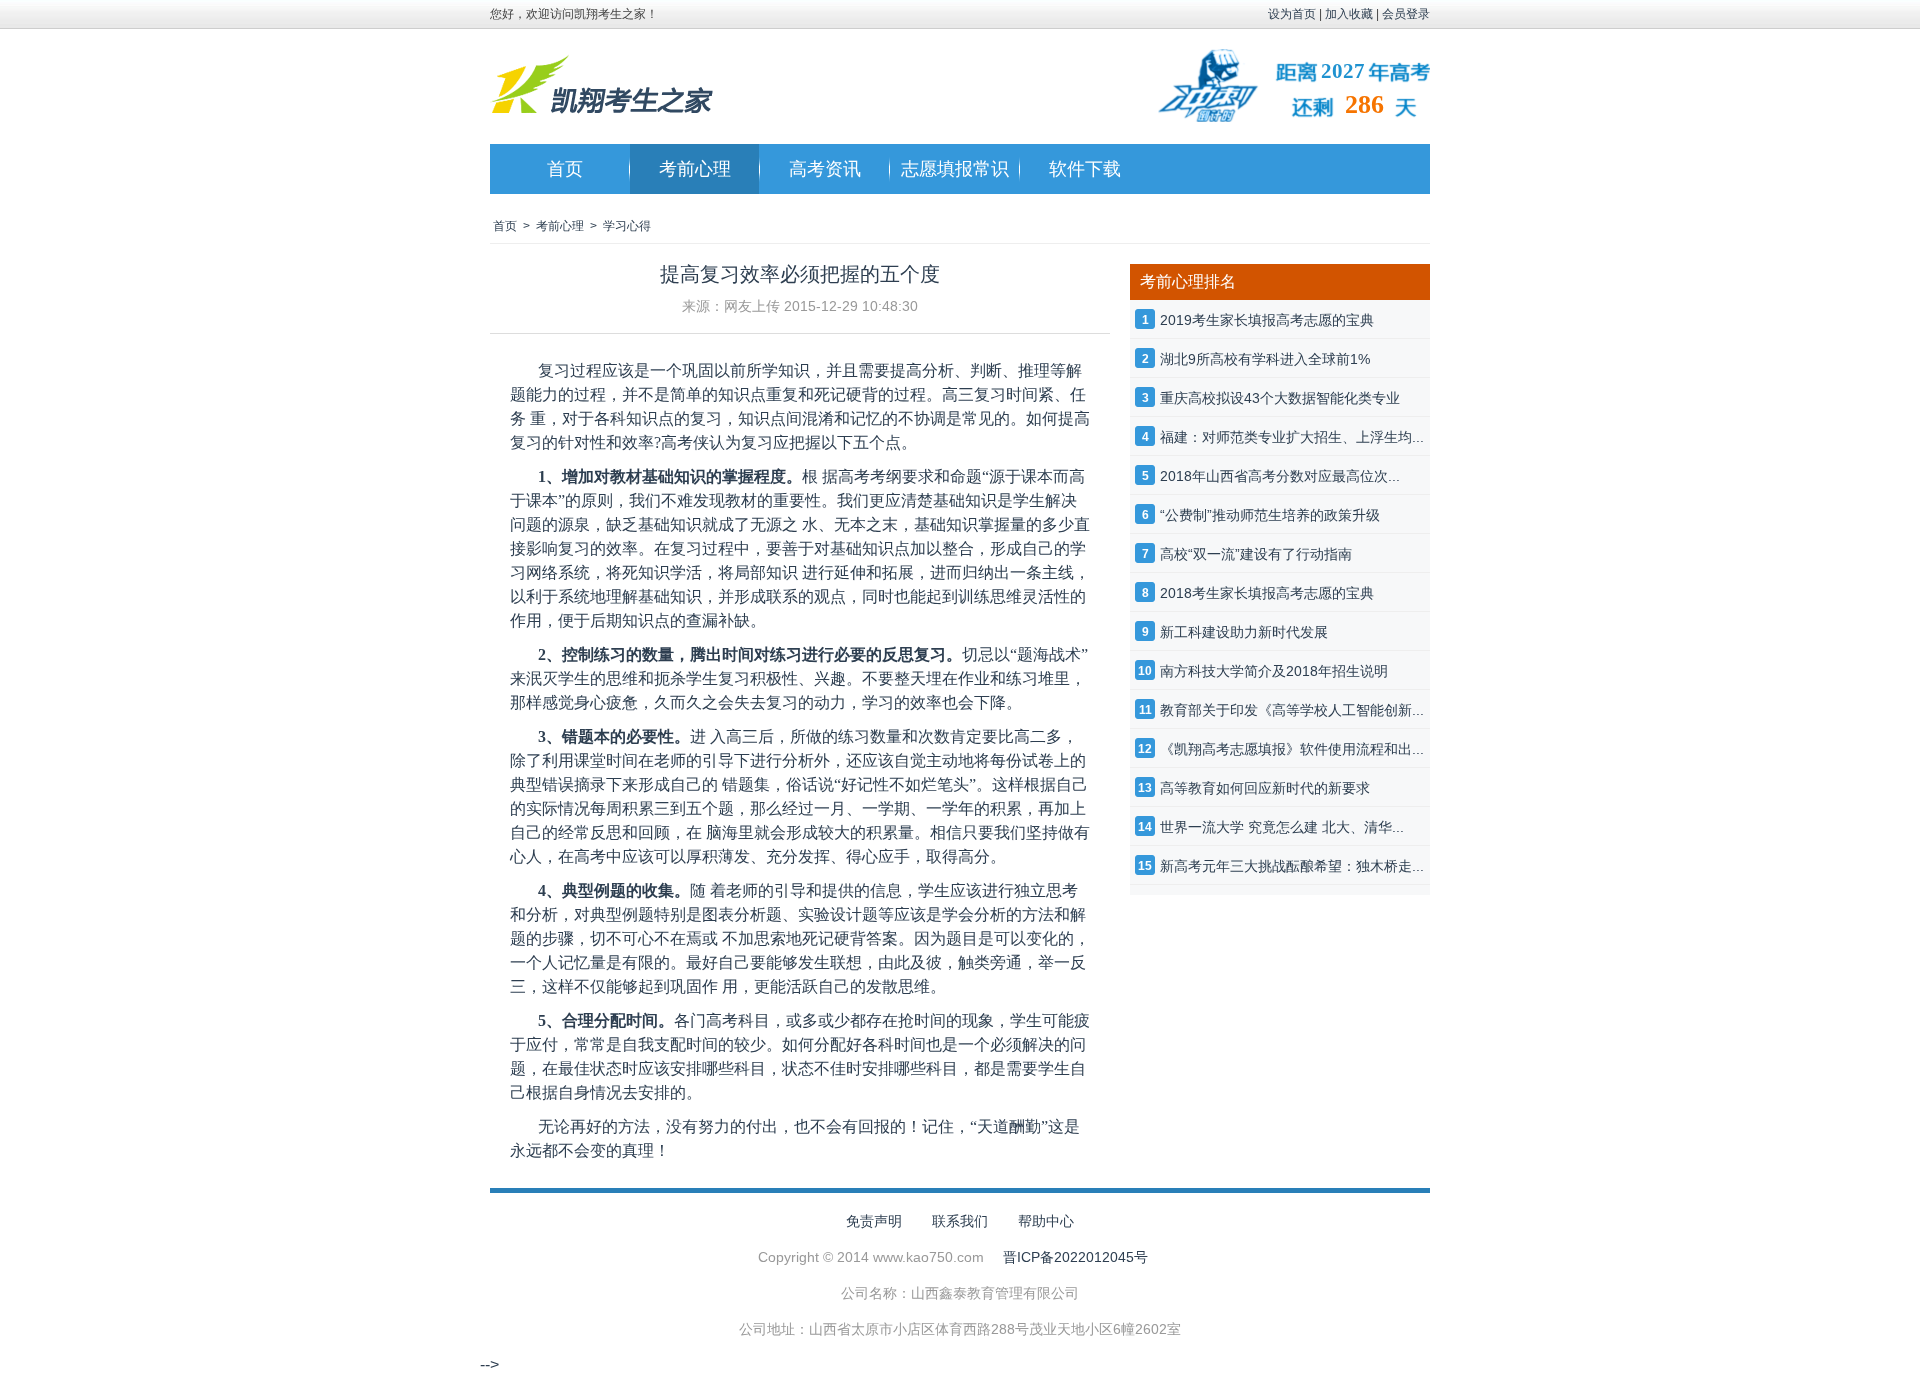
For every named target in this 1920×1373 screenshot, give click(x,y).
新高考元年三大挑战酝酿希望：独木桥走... (1292, 866)
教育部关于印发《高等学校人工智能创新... (1292, 710)
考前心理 (695, 169)
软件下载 (1085, 169)
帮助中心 (1046, 1221)
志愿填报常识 (955, 169)
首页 (565, 169)
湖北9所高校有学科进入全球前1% (1265, 359)
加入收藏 (1349, 14)
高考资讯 (825, 169)
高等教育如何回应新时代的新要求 (1265, 788)
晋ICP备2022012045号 (1075, 1257)
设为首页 (1292, 14)
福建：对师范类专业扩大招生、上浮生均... (1292, 437)
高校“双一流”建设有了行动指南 (1256, 554)
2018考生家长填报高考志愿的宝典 (1267, 593)
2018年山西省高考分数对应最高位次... (1280, 476)
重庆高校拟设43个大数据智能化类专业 (1280, 398)
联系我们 (960, 1221)
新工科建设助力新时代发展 (1244, 632)
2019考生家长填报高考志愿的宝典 (1267, 320)
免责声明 (874, 1221)
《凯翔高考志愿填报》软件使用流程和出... (1292, 749)
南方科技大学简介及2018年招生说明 (1274, 671)
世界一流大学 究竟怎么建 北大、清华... (1282, 827)
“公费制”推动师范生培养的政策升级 (1270, 515)
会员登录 (1406, 14)
